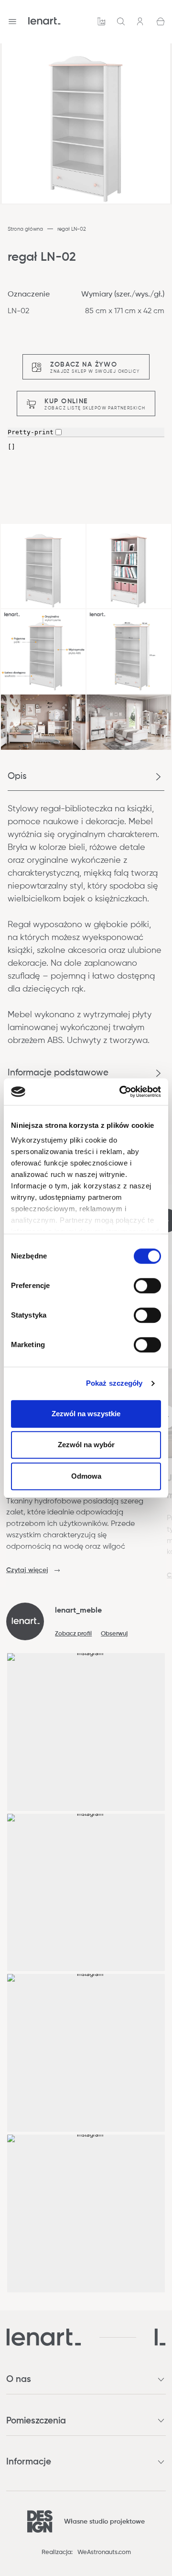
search (121, 21)
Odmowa (86, 1476)
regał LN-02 (72, 229)
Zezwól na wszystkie (86, 1414)
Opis (17, 776)
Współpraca (101, 21)
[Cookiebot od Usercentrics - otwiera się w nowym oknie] (121, 1092)
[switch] (147, 1286)
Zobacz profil (73, 1634)
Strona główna (25, 229)
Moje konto (141, 21)
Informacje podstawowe (58, 1073)
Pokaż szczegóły (114, 1383)
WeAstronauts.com (104, 2552)
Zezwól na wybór (86, 1445)
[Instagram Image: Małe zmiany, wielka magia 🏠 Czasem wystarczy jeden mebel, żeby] (86, 2053)
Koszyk (161, 21)
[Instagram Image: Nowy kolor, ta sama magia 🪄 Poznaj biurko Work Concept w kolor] (86, 1893)
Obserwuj (114, 1634)
